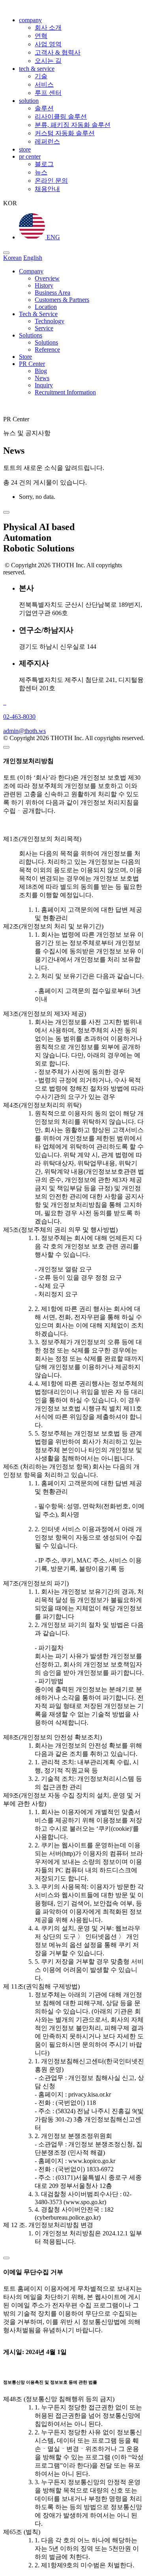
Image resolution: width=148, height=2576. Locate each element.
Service (44, 328)
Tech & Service (38, 314)
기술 (41, 76)
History (44, 285)
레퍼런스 (47, 141)
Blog (41, 371)
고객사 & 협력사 (58, 52)
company (30, 20)
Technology (50, 321)
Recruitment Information (65, 392)
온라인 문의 (51, 181)
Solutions (31, 335)
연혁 (41, 36)
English (33, 258)
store (25, 149)
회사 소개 (48, 27)
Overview (47, 278)
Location (46, 307)
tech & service (37, 69)
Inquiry (44, 385)
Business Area (52, 293)
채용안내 (47, 189)
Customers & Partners (62, 300)
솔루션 (44, 108)
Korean (12, 258)
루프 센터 (48, 93)
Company (31, 271)
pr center (30, 156)
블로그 (44, 164)
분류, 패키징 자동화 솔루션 (73, 125)
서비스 (44, 84)
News (42, 378)
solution (29, 101)
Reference (47, 349)
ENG (52, 237)
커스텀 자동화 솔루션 (65, 133)
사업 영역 (48, 44)
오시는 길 (48, 61)
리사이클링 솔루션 (61, 116)
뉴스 (41, 172)
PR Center (32, 364)
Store (25, 357)
